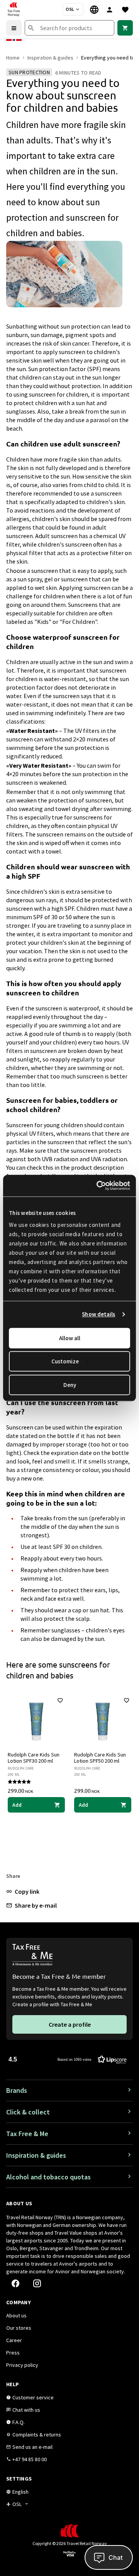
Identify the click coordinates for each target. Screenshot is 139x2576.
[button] (23, 1891)
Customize (65, 1361)
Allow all (70, 1338)
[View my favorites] (125, 9)
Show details (98, 1314)
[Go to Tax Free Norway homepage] (14, 9)
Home (13, 58)
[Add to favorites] (60, 1700)
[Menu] (14, 28)
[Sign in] (110, 9)
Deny (70, 1385)
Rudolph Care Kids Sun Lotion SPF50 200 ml (100, 1758)
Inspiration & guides (50, 58)
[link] (125, 28)
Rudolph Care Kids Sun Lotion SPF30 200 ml (34, 1758)
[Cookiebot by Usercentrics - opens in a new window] (98, 1186)
